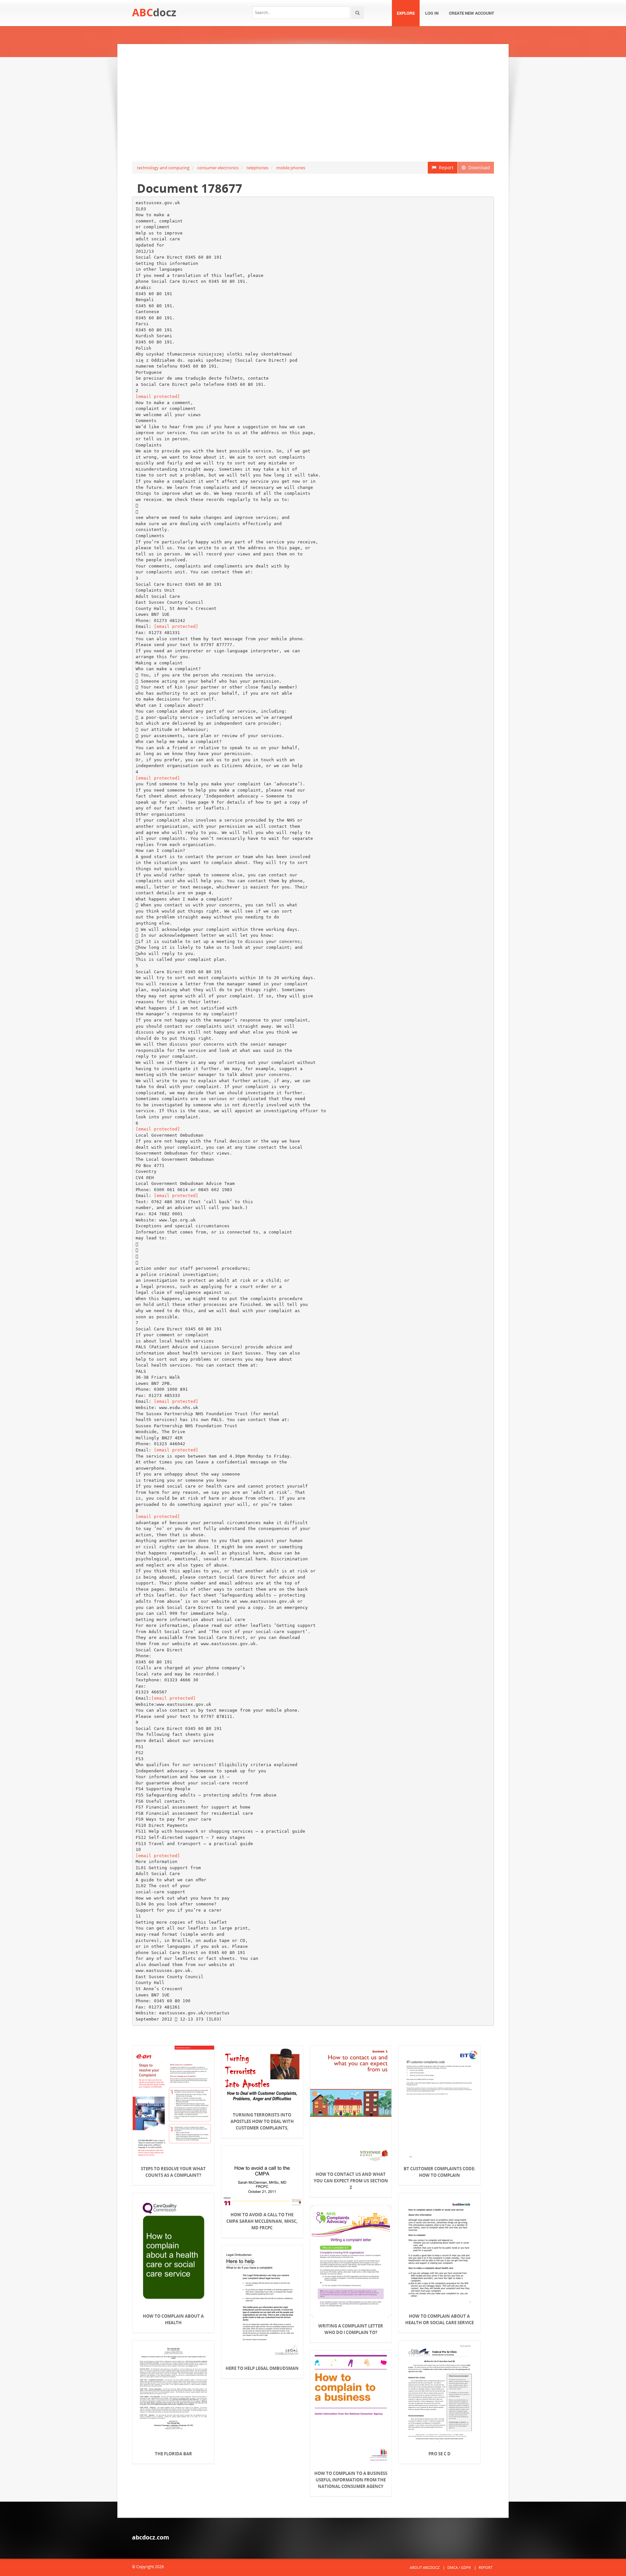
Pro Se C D (440, 2454)
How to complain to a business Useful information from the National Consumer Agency (351, 2480)
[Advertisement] (313, 103)
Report (445, 167)
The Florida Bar (173, 2454)
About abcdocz (425, 2567)
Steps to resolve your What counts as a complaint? (173, 2172)
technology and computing (163, 168)
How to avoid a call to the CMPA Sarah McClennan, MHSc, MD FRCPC (262, 2221)
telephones (257, 168)
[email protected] (158, 396)
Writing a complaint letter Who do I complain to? (351, 2329)
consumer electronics (218, 168)
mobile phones (291, 168)
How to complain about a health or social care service (440, 2319)
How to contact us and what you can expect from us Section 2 (351, 2181)
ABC (154, 12)
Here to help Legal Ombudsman (262, 2368)
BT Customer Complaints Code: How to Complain (440, 2172)
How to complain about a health (173, 2319)
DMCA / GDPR (459, 2567)
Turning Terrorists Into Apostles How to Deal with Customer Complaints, (262, 2121)
